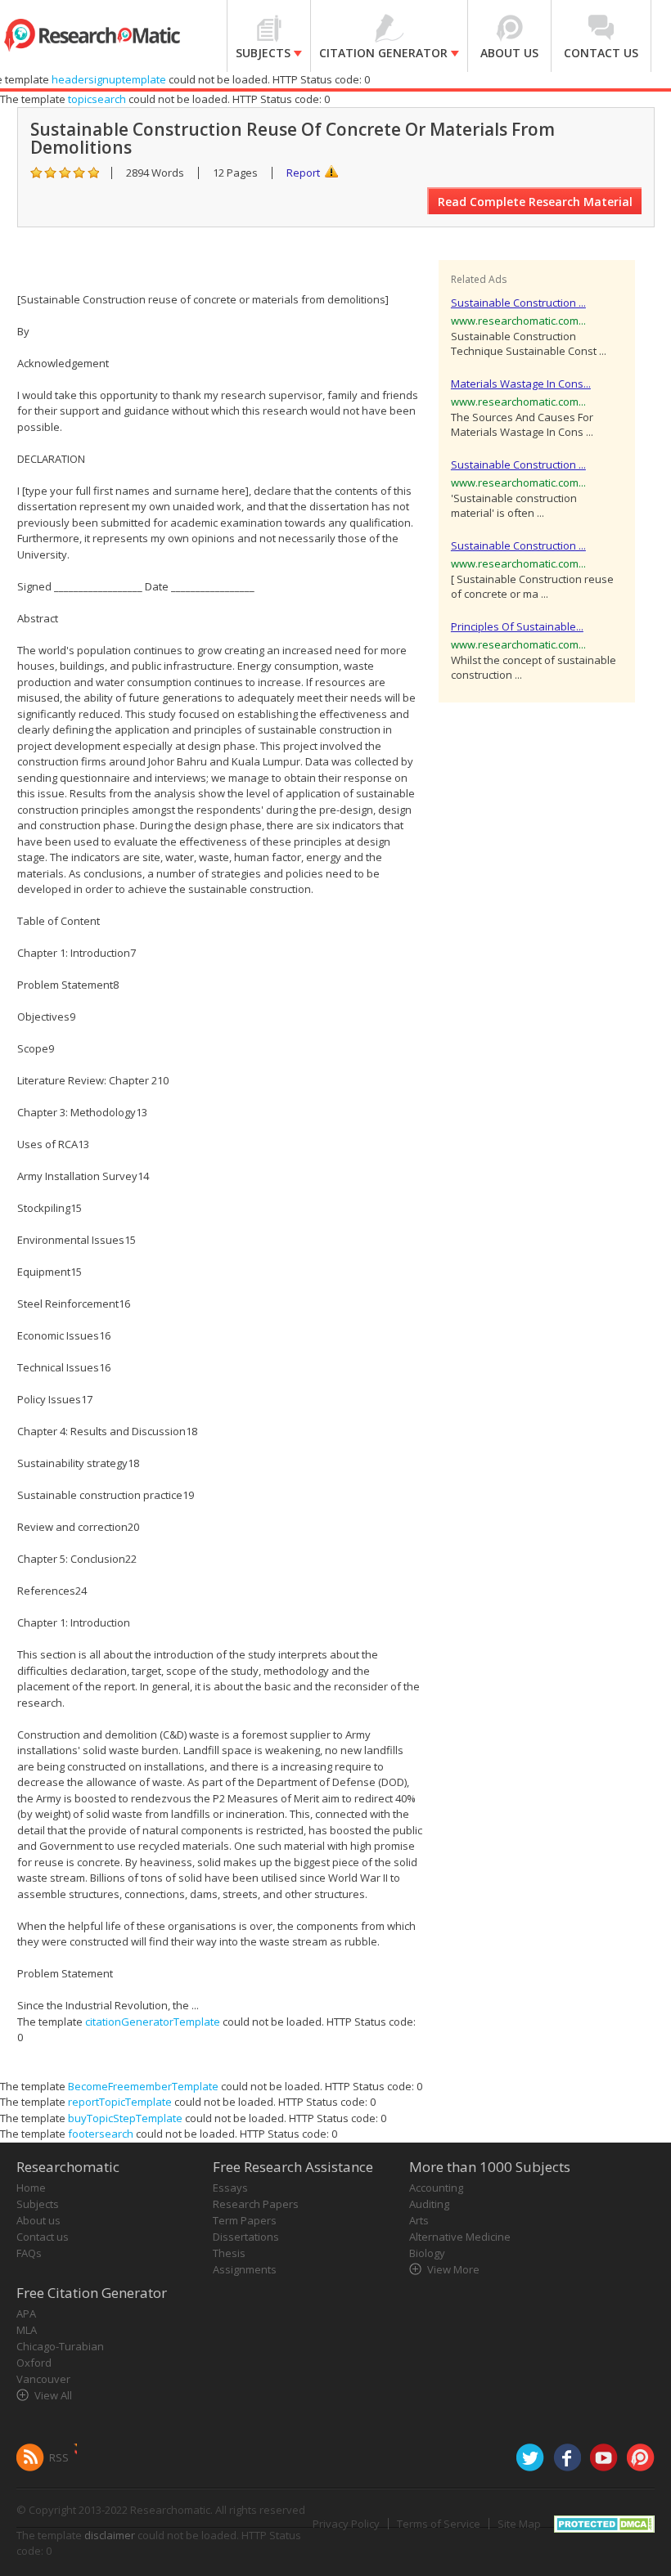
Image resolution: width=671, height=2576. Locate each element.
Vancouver (43, 2379)
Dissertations (246, 2237)
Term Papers (245, 2220)
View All (53, 2395)
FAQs (29, 2253)
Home (31, 2188)
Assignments (245, 2269)
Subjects (38, 2204)
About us (38, 2220)
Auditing (429, 2204)
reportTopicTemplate (120, 2102)
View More (453, 2269)
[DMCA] (604, 2522)
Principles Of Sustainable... (517, 626)
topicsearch (97, 99)
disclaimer (110, 2535)
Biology (427, 2253)
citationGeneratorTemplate (153, 2022)
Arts (419, 2220)
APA (26, 2313)
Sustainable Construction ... (518, 303)
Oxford (34, 2363)
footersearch (101, 2134)
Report (303, 173)
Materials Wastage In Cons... (521, 384)
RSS (59, 2457)
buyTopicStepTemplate (125, 2118)
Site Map (519, 2524)
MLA (27, 2330)
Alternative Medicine (460, 2237)
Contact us (43, 2237)
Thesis (229, 2253)
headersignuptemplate (109, 79)
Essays (230, 2188)
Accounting (436, 2188)
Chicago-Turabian (60, 2346)
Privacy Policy (346, 2524)
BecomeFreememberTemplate (143, 2086)
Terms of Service (439, 2524)
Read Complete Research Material (535, 202)
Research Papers (256, 2204)
